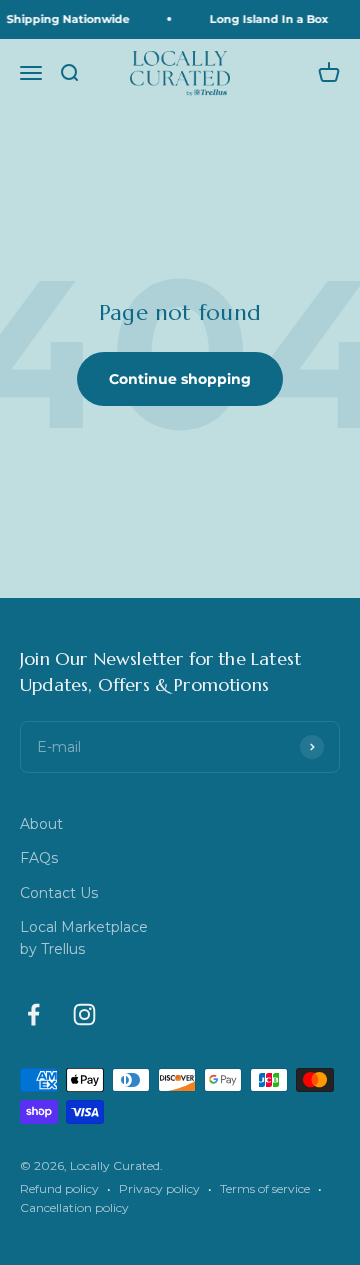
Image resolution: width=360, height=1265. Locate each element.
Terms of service (265, 1188)
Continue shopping (180, 379)
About (41, 824)
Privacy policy (159, 1188)
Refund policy (59, 1188)
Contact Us (59, 893)
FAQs (39, 858)
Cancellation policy (74, 1207)
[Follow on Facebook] (33, 1014)
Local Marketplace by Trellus (84, 938)
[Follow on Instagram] (84, 1014)
